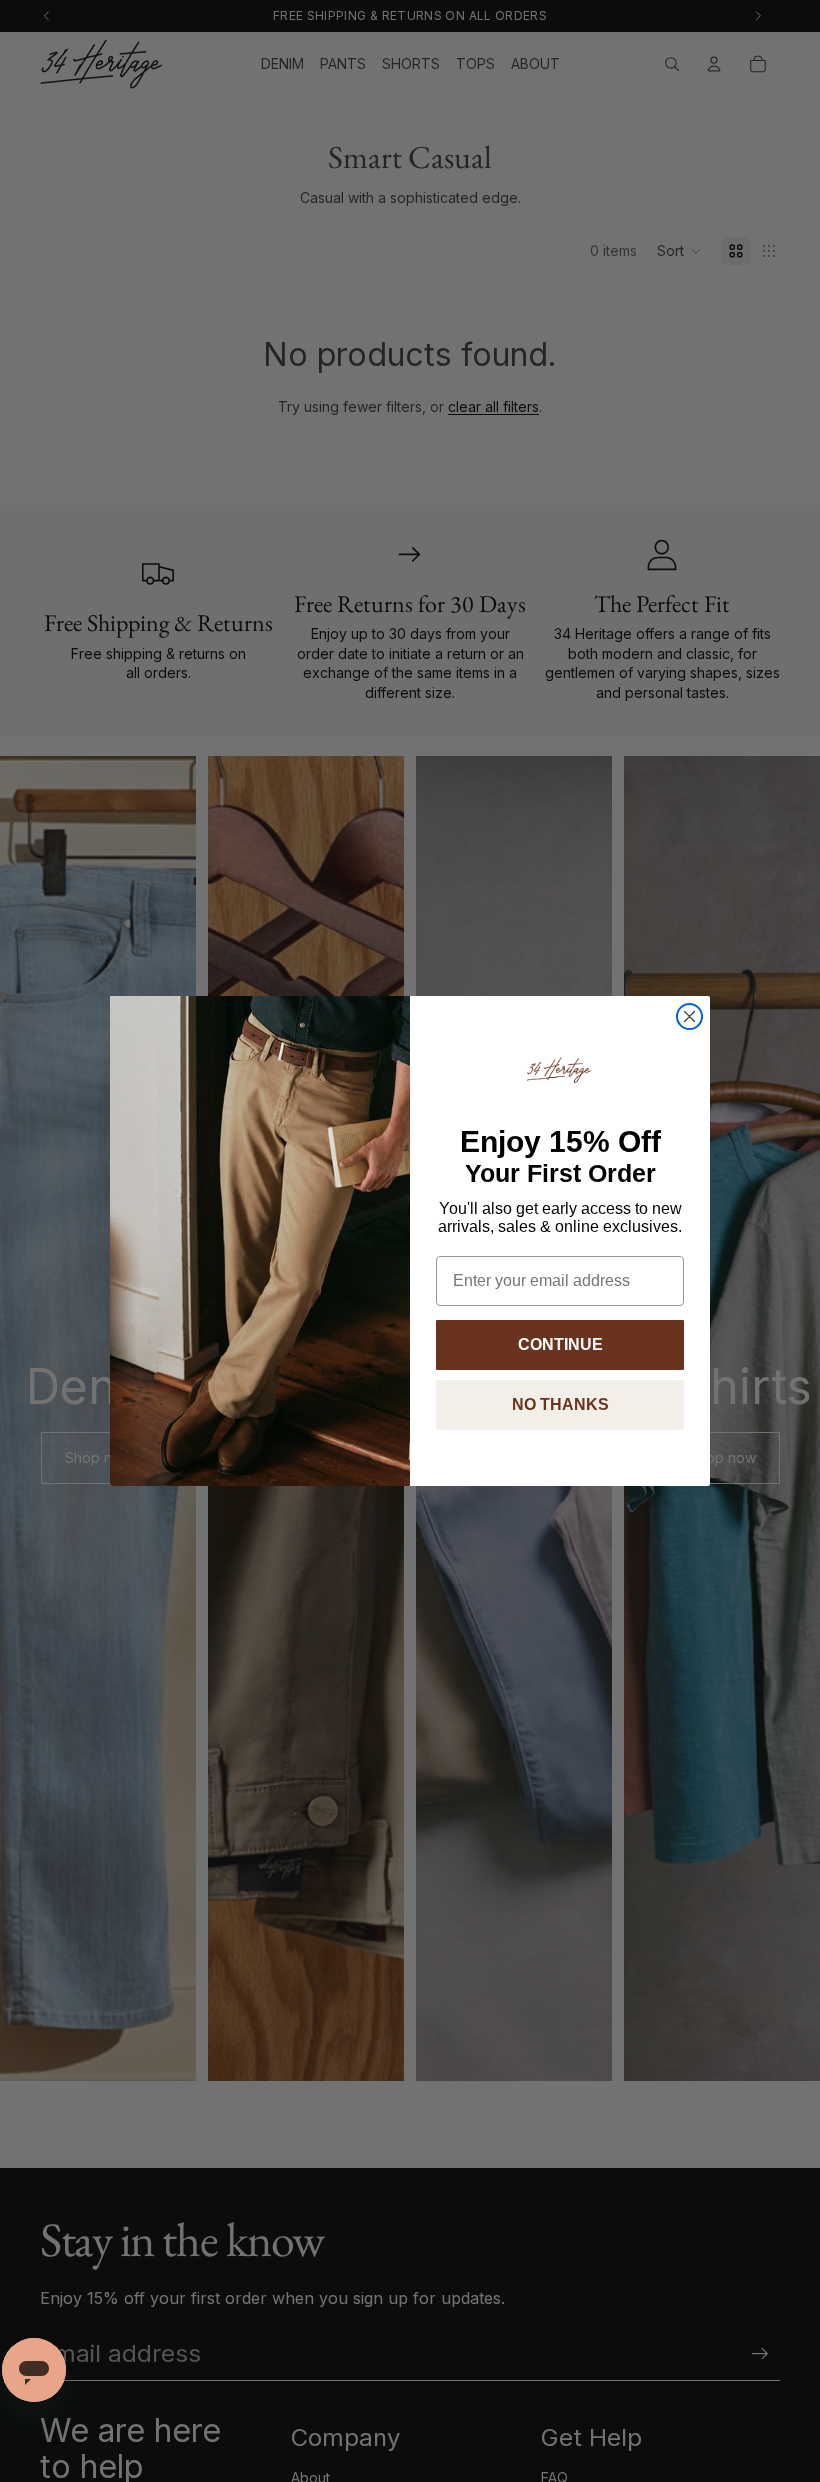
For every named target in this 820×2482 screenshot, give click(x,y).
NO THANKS (560, 1404)
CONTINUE (560, 1344)
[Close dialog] (689, 1016)
